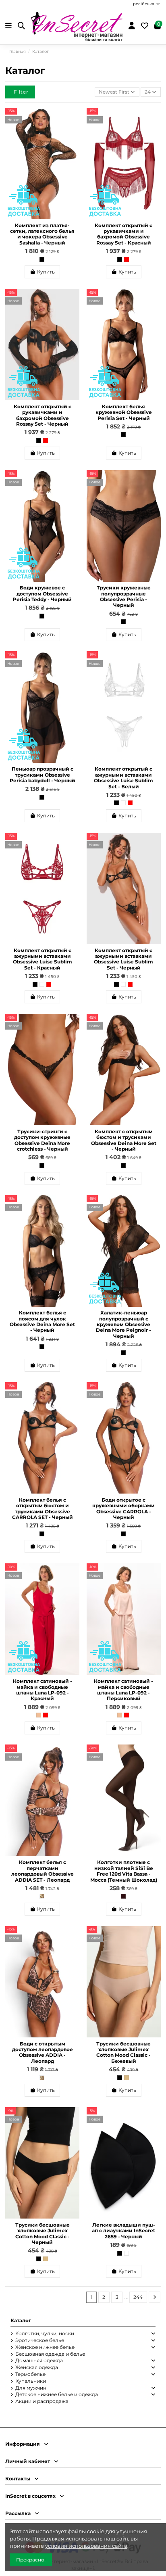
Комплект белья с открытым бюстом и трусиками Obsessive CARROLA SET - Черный (43, 1508)
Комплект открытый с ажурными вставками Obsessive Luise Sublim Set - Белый (123, 777)
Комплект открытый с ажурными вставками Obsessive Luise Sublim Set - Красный (43, 959)
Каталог (21, 2320)
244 (138, 2297)
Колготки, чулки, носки (45, 2333)
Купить (46, 272)
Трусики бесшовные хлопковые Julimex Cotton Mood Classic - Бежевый (123, 2052)
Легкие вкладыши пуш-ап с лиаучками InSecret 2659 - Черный (123, 2231)
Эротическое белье (40, 2340)
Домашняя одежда (39, 2360)
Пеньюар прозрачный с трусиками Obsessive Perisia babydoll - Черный (43, 775)
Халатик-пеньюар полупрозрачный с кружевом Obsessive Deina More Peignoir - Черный (123, 1324)
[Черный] (42, 259)
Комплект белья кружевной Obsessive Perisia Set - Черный (124, 412)
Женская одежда (37, 2367)
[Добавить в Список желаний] (73, 119)
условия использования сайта (86, 2546)
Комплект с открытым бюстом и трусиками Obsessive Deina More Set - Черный (124, 1140)
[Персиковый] (39, 1715)
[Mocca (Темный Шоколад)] (123, 1896)
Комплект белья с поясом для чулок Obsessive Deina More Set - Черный (42, 1321)
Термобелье (30, 2374)
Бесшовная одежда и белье (50, 2354)
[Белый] (123, 803)
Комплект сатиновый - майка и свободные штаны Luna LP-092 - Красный (43, 1690)
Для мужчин (31, 2388)
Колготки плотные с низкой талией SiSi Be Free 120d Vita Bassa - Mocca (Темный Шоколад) (124, 1871)
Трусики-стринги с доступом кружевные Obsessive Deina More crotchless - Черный (42, 1140)
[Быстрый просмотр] (73, 132)
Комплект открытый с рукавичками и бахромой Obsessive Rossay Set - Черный (43, 415)
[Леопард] (42, 1896)
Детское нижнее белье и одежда (57, 2394)
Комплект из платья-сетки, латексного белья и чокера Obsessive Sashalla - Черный (42, 234)
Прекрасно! (31, 2560)
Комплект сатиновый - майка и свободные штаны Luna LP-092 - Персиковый (123, 1690)
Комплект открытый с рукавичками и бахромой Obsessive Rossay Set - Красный (123, 234)
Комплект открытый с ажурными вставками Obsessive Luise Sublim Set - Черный (123, 959)
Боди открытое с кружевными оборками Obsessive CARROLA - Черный (123, 1508)
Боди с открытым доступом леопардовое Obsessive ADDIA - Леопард (43, 2052)
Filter (21, 92)
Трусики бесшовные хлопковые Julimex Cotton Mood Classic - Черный (43, 2233)
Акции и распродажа (42, 2401)
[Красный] (127, 259)
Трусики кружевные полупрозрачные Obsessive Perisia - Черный (124, 596)
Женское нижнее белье (45, 2347)
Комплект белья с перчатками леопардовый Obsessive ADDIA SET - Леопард (43, 1871)
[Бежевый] (127, 2078)
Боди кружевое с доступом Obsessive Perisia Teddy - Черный (42, 593)
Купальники (31, 2381)
